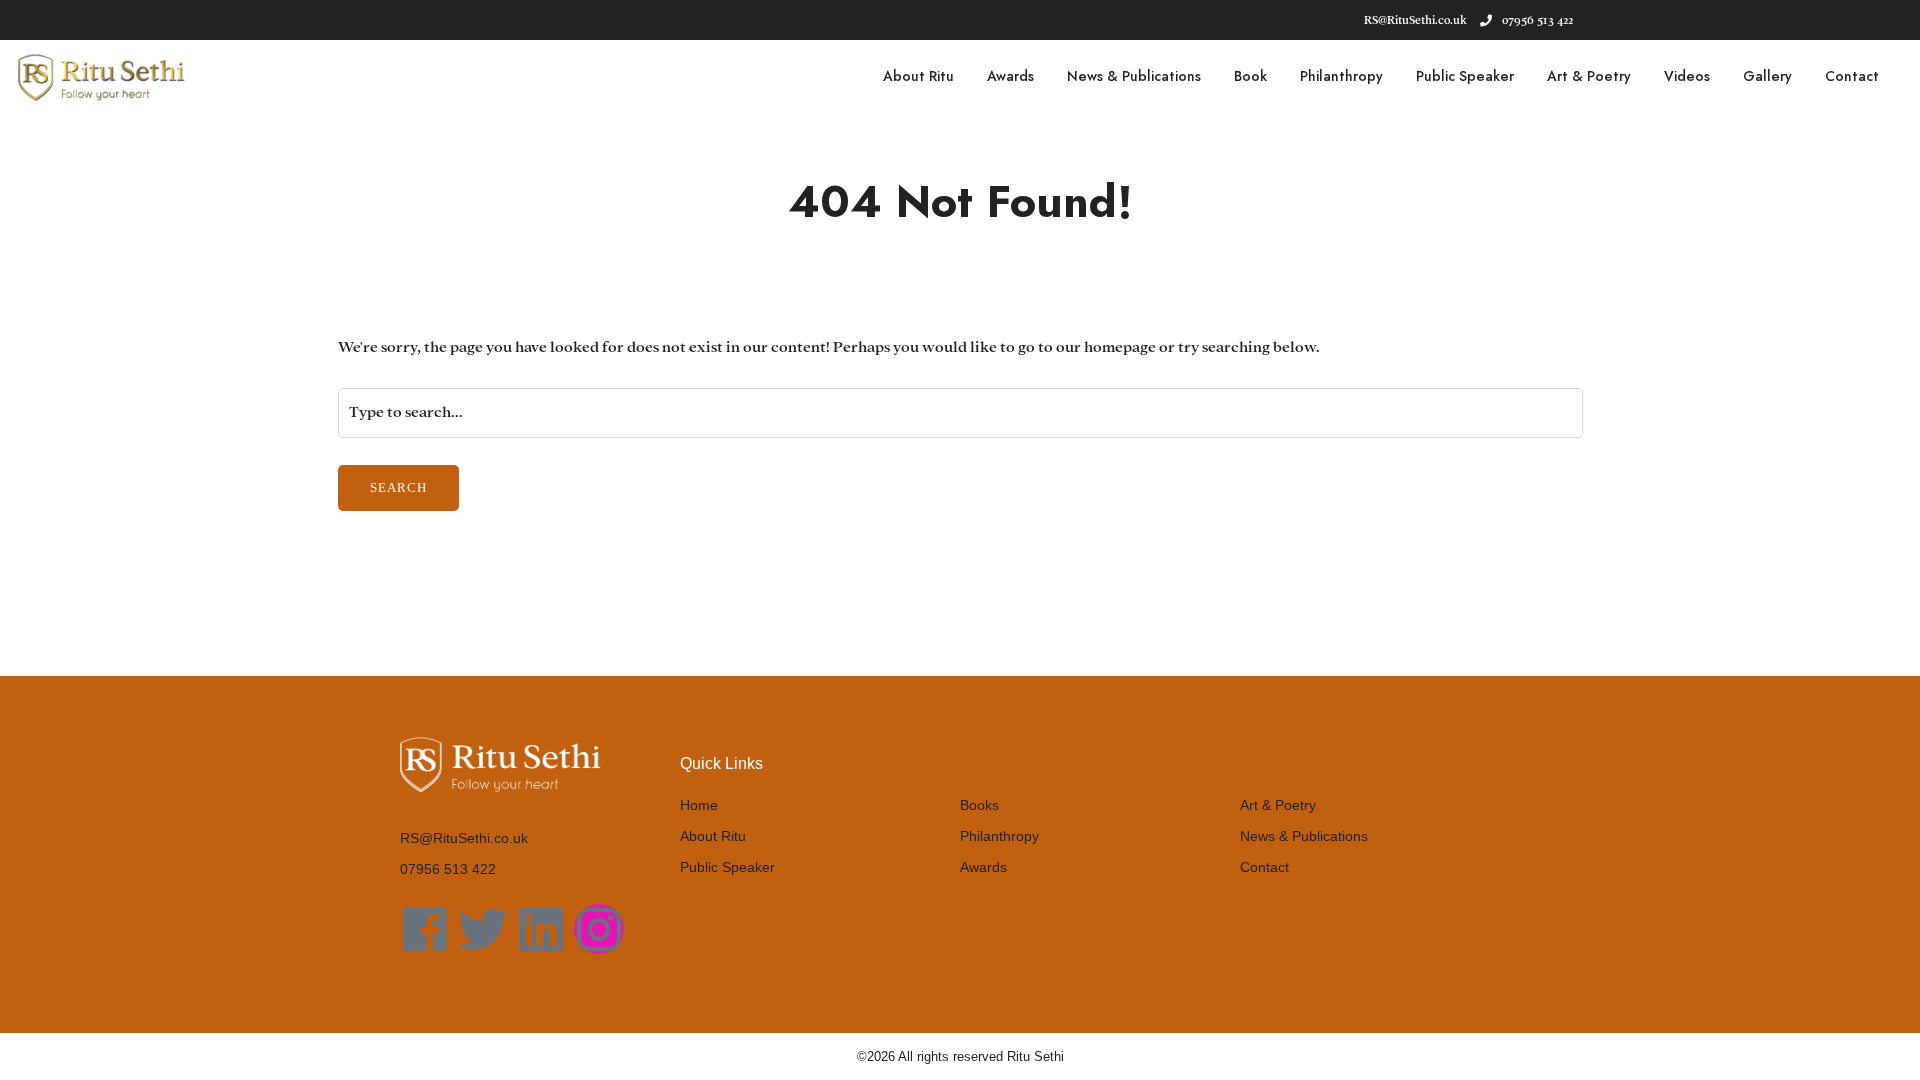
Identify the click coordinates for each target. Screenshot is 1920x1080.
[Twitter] (483, 929)
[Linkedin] (541, 929)
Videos (1687, 76)
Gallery (1767, 76)
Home (699, 805)
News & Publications (1134, 76)
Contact (1852, 76)
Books (979, 805)
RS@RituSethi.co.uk (464, 838)
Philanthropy (1341, 76)
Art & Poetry (1589, 76)
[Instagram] (599, 929)
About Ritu (918, 76)
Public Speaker (1465, 76)
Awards (1010, 76)
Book (1250, 76)
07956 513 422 (1537, 20)
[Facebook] (425, 929)
